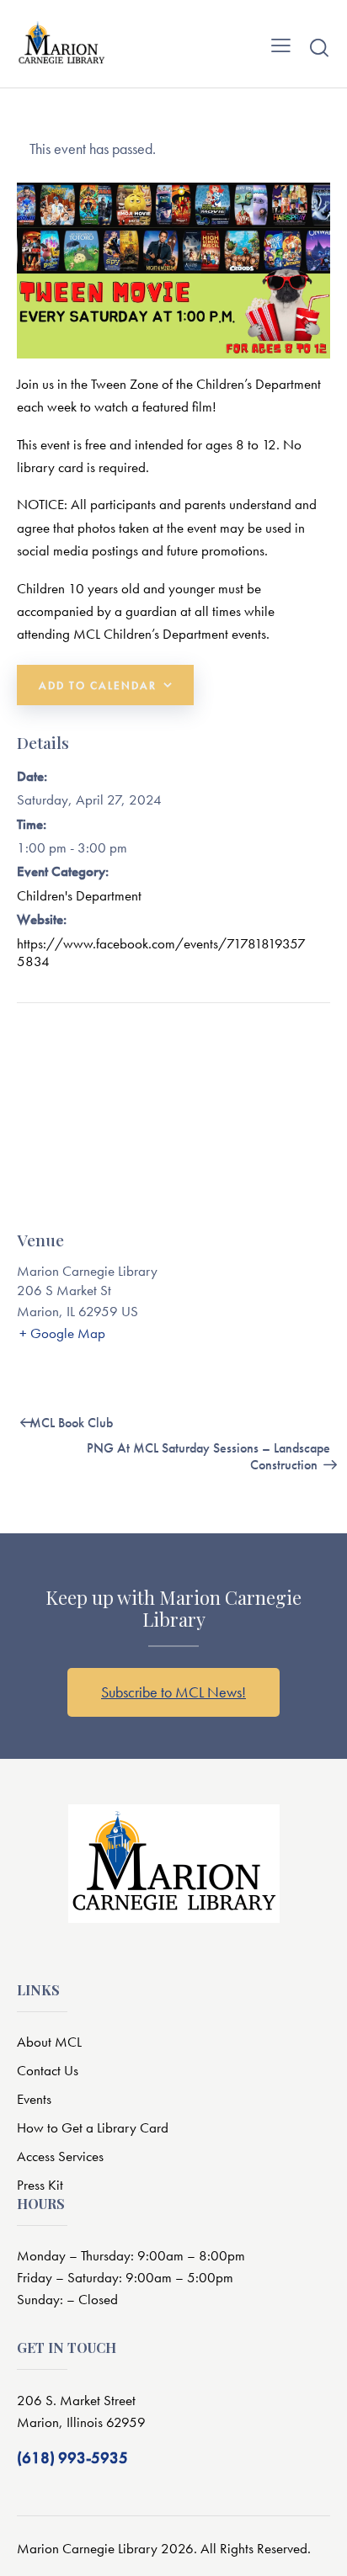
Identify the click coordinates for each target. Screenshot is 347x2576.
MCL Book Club (69, 1423)
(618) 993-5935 (72, 2458)
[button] (281, 44)
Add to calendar (98, 685)
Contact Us (48, 2070)
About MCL (49, 2042)
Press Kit (40, 2185)
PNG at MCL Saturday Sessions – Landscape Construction (208, 1456)
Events (34, 2099)
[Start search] (319, 47)
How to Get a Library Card (93, 2127)
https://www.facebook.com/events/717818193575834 (161, 952)
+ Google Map (62, 1333)
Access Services (60, 2156)
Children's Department (79, 895)
